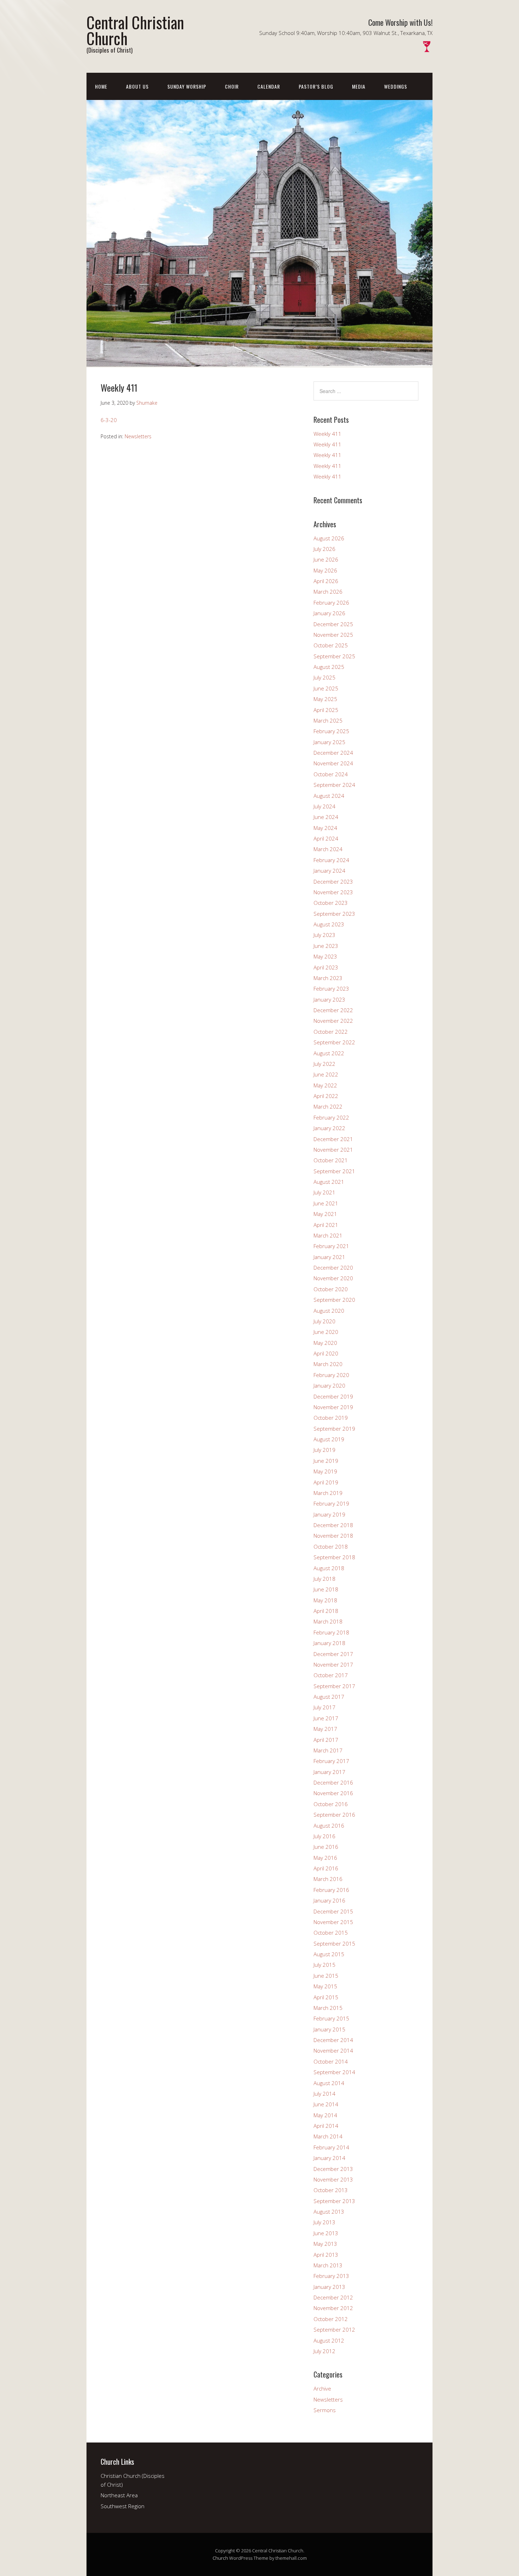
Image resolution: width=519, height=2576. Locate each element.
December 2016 (333, 1782)
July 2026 (324, 549)
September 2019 (334, 1429)
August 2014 (329, 2083)
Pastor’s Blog (316, 86)
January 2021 (329, 1257)
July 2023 (324, 935)
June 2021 (326, 1203)
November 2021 (333, 1150)
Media (359, 86)
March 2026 (328, 592)
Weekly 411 (327, 434)
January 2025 (329, 742)
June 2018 (326, 1589)
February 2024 (331, 860)
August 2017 (329, 1697)
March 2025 (328, 720)
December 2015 (333, 1911)
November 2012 (333, 2308)
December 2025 (333, 624)
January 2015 (329, 2029)
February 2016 (331, 1890)
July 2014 (324, 2094)
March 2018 (328, 1621)
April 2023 (326, 967)
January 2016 (329, 1900)
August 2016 (329, 1826)
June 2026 (326, 559)
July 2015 (324, 1965)
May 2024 (325, 828)
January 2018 (329, 1643)
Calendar (269, 86)
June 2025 (326, 688)
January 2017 (329, 1772)
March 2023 (328, 978)
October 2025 (331, 645)
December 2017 (333, 1654)
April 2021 (326, 1225)
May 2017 (325, 1729)
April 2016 (326, 1868)
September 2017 (334, 1686)
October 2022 (331, 1032)
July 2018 (324, 1579)
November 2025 (333, 635)
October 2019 (331, 1418)
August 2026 (329, 538)
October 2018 (331, 1547)
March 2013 (328, 2265)
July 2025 (324, 677)
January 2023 (329, 999)
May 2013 (325, 2244)
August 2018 (329, 1568)
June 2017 (326, 1718)
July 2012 (324, 2351)
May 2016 (325, 1858)
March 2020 (328, 1364)
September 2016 (334, 1815)
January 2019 (329, 1514)
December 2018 (333, 1525)
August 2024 (329, 796)
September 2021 (334, 1171)
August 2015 (329, 1954)
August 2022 (329, 1053)
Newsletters (138, 436)
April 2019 (326, 1482)
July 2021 (324, 1192)
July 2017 (324, 1707)
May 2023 (325, 956)
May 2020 (325, 1343)
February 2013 (331, 2276)
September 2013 (334, 2201)
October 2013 (331, 2190)
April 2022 (326, 1096)
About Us (137, 86)
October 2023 (331, 903)
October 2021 (331, 1160)
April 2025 (326, 710)
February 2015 (331, 2018)
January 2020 (329, 1385)
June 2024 (326, 817)
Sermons (325, 2410)
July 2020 (324, 1321)
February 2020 (331, 1375)
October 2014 (331, 2061)
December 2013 (333, 2169)
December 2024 (333, 753)
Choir (232, 86)
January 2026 (329, 613)
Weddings (396, 86)
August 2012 (329, 2340)
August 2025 (329, 667)
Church (220, 2558)
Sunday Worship (187, 86)
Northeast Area (119, 2495)
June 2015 (326, 1976)
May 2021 (325, 1214)
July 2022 (324, 1064)
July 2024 (324, 806)
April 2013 (326, 2255)
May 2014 (325, 2115)
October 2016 (331, 1804)
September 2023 (334, 914)
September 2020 (334, 1300)
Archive (322, 2388)
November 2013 (333, 2179)
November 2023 (333, 892)
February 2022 (331, 1117)
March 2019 (328, 1493)
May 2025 (325, 699)
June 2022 (326, 1074)
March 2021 (328, 1235)
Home (101, 86)
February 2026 (331, 603)
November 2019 (333, 1407)
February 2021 (331, 1246)
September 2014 (334, 2072)
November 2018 (333, 1536)
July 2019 (324, 1450)
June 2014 (326, 2104)
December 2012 (333, 2297)
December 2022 (333, 1010)
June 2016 (326, 1847)
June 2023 (326, 946)
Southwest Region (123, 2506)
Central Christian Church (135, 30)
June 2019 (326, 1461)
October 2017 (331, 1675)
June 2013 (326, 2233)
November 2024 (333, 763)
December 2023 (333, 882)
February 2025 (331, 731)
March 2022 (328, 1106)
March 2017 (328, 1750)
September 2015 (334, 1943)
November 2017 (333, 1664)
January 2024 (329, 871)
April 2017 (326, 1740)
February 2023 (331, 989)
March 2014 (328, 2136)
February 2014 (331, 2147)
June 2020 (326, 1332)
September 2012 (334, 2329)
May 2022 (325, 1085)
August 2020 (329, 1311)
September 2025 (334, 656)
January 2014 (329, 2158)
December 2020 (333, 1268)
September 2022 (334, 1042)
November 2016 (333, 1793)
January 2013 (329, 2287)
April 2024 (326, 838)
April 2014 (326, 2126)
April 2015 (326, 1997)
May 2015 (325, 1986)
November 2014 (333, 2050)
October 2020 (331, 1289)
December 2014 (333, 2040)
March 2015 (328, 2008)
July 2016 (324, 1836)
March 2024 (328, 849)
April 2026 (326, 581)
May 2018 (325, 1600)
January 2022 (329, 1128)
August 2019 (329, 1439)
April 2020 (326, 1353)
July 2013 (324, 2222)
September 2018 (334, 1557)
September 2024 (334, 785)
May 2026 (325, 570)
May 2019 (325, 1471)
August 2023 (329, 924)
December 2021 (333, 1139)
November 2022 (333, 1021)
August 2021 (329, 1182)
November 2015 (333, 1922)
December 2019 (333, 1396)
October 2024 (331, 774)
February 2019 (331, 1503)
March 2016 (328, 1879)
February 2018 (331, 1632)
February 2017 (331, 1761)
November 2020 (333, 1278)
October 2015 (331, 1933)
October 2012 (331, 2319)
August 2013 (329, 2212)
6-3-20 (109, 420)
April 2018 (326, 1611)
